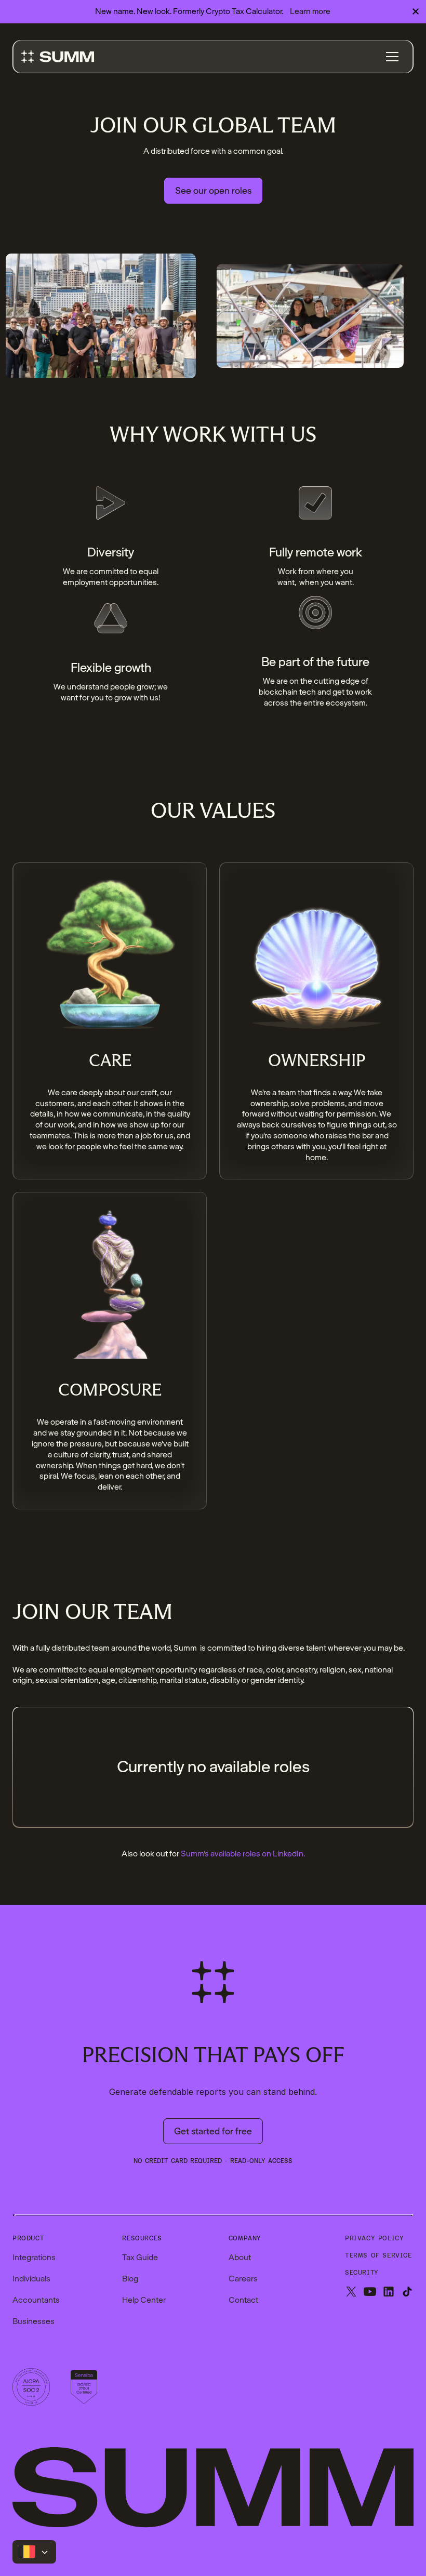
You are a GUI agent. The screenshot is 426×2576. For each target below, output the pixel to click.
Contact (243, 2300)
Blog (130, 2279)
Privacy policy (374, 2239)
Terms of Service (378, 2256)
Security (362, 2273)
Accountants (36, 2300)
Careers (243, 2279)
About (240, 2258)
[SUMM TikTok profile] (407, 2293)
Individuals (31, 2279)
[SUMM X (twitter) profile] (351, 2293)
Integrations (34, 2258)
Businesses (34, 2321)
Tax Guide (140, 2258)
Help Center (144, 2300)
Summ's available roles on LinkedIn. (243, 1854)
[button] (392, 57)
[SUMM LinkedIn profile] (389, 2293)
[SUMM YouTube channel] (370, 2293)
